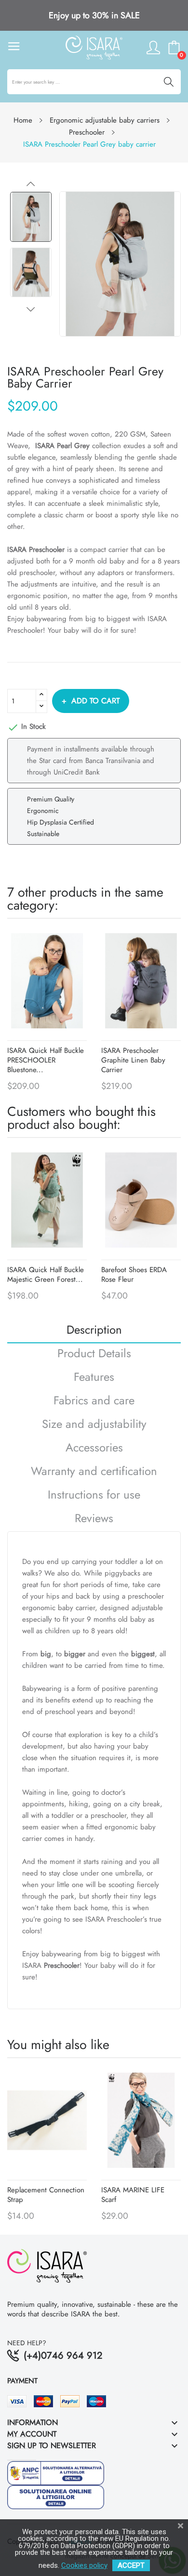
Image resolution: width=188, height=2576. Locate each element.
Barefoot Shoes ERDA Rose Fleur (134, 1275)
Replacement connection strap (46, 2195)
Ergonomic (43, 811)
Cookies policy (84, 2565)
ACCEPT (131, 2565)
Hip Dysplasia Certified (60, 822)
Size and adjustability (94, 1425)
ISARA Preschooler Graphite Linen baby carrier (133, 1060)
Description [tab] (94, 1331)
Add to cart (95, 701)
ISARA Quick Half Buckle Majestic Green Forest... (46, 1275)
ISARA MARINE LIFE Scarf (133, 2195)
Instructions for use (94, 1496)
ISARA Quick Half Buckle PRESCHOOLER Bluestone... (46, 1060)
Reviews (94, 1519)
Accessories (94, 1449)
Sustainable (43, 834)
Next (31, 309)
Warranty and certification (94, 1472)
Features (94, 1378)
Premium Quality (51, 799)
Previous (31, 184)
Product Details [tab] (94, 1355)
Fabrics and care (94, 1402)
